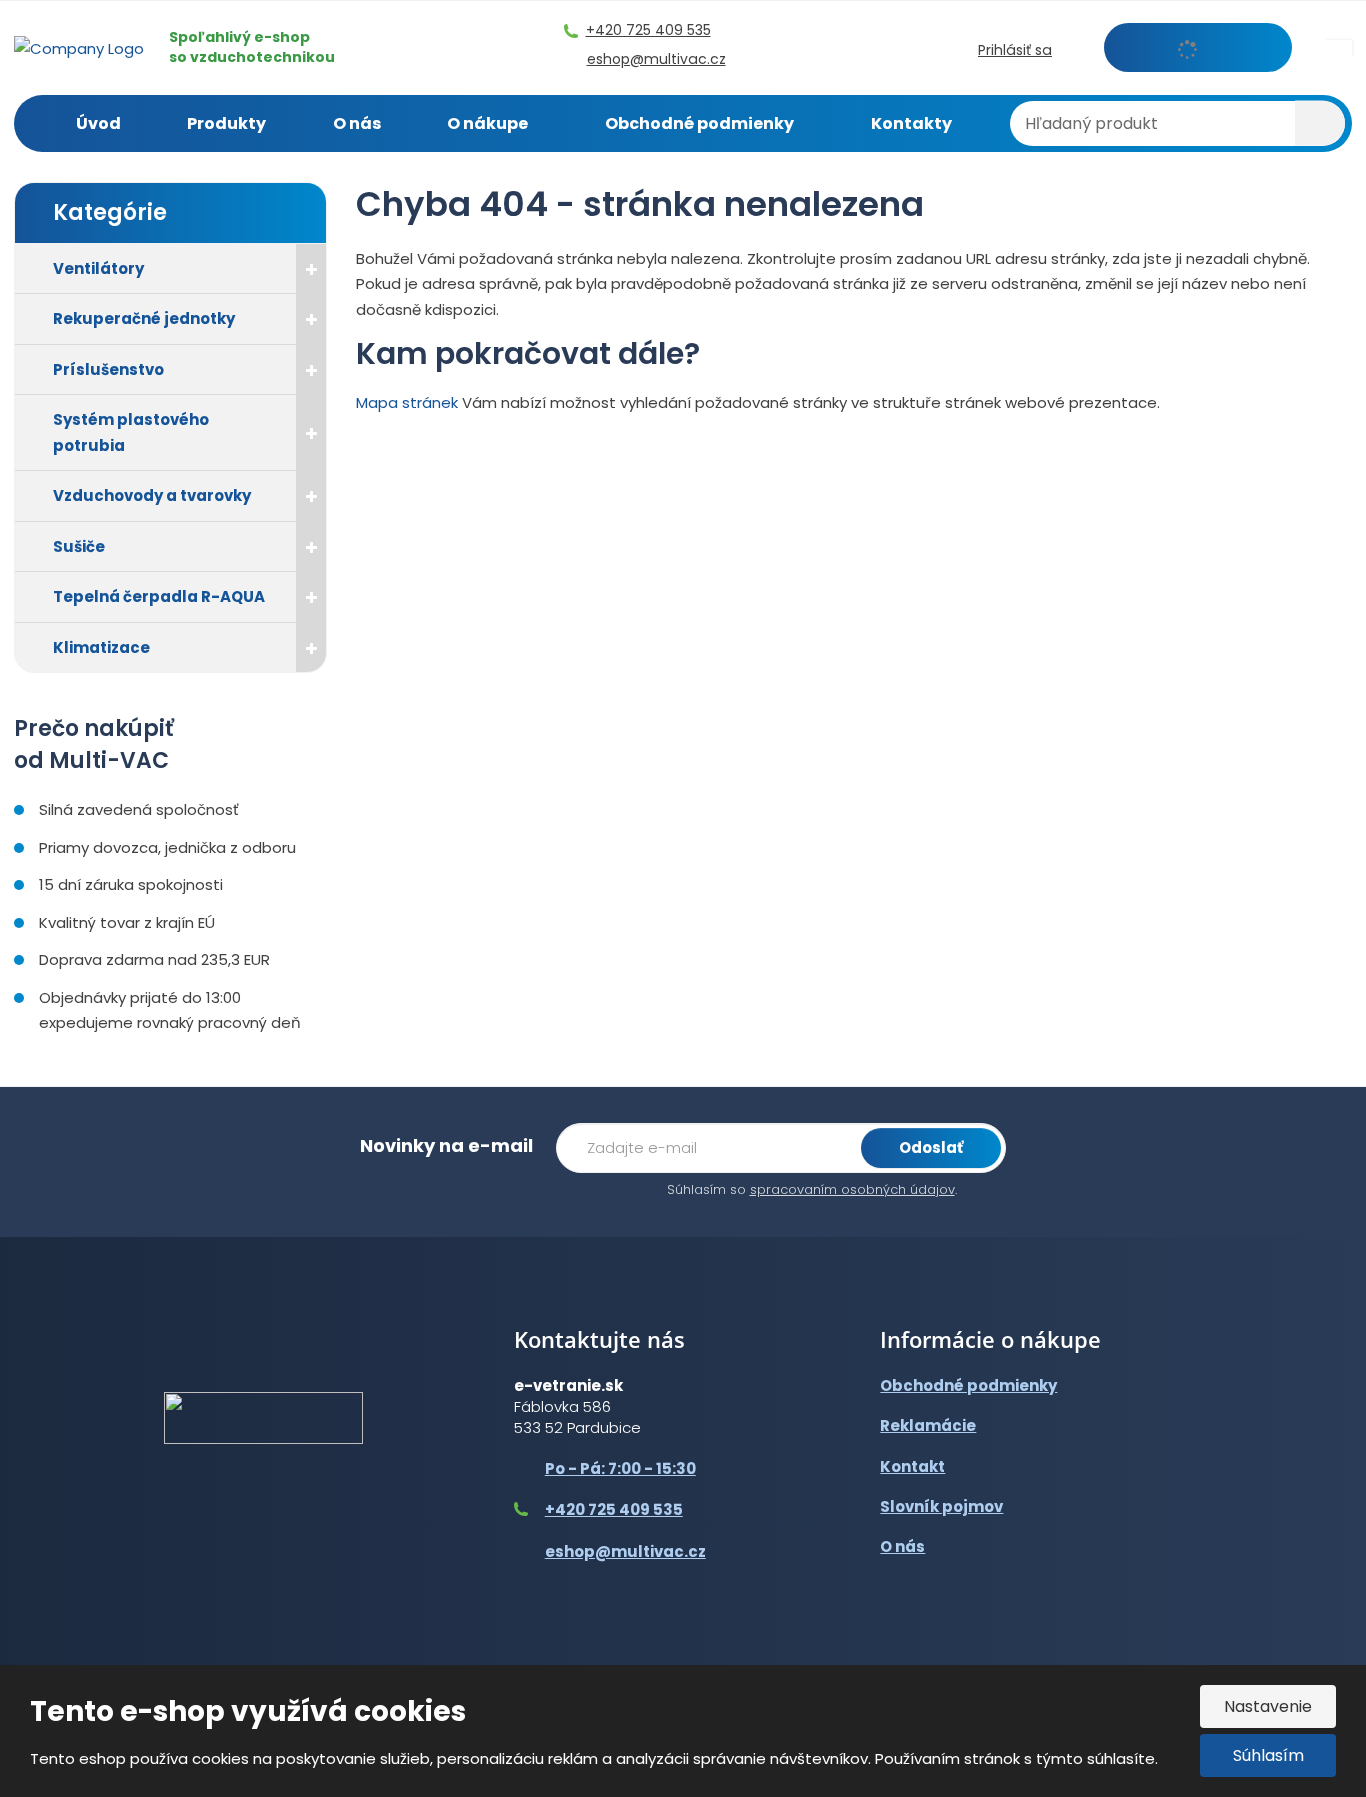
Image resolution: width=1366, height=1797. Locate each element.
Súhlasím (1268, 1755)
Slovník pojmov (941, 1506)
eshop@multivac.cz (625, 1551)
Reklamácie (928, 1425)
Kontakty (911, 123)
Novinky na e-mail (446, 1145)
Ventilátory (98, 268)
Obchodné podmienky (699, 123)
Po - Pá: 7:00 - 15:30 (620, 1468)
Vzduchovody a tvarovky (152, 495)
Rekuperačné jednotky (144, 318)
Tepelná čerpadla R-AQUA (159, 596)
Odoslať (931, 1147)
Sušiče (79, 546)
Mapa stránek (407, 402)
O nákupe (487, 123)
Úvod (98, 123)
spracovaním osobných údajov (852, 1189)
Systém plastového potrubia (131, 432)
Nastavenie (1268, 1706)
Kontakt (912, 1466)
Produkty (226, 123)
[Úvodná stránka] (79, 46)
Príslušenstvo (108, 369)
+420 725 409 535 (614, 1509)
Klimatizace (101, 647)
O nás (357, 123)
